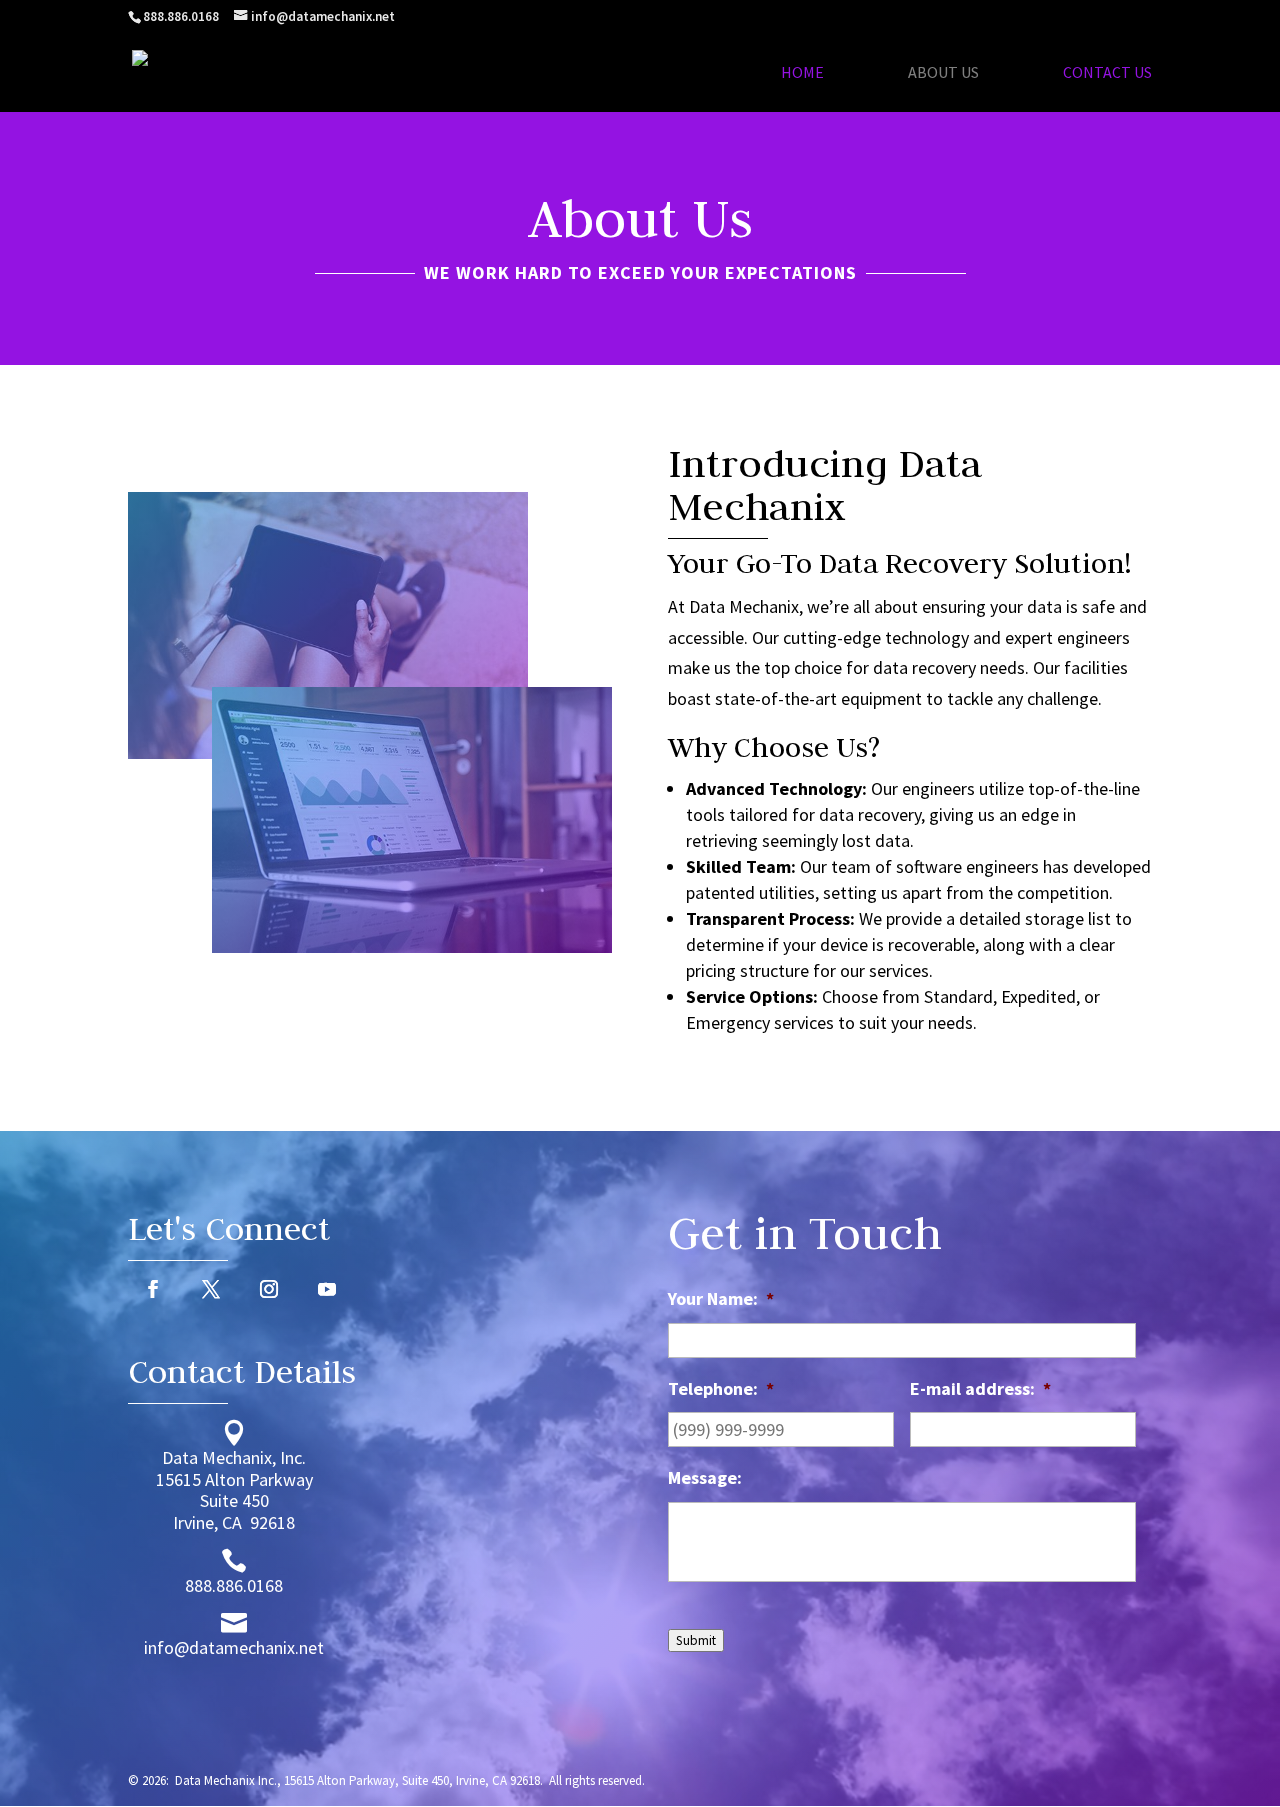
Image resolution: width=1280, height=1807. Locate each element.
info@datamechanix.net (234, 1647)
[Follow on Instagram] (269, 1289)
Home (802, 73)
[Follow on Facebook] (153, 1289)
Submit (696, 1640)
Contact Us (1107, 73)
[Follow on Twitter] (211, 1289)
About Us (943, 73)
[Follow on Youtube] (327, 1289)
